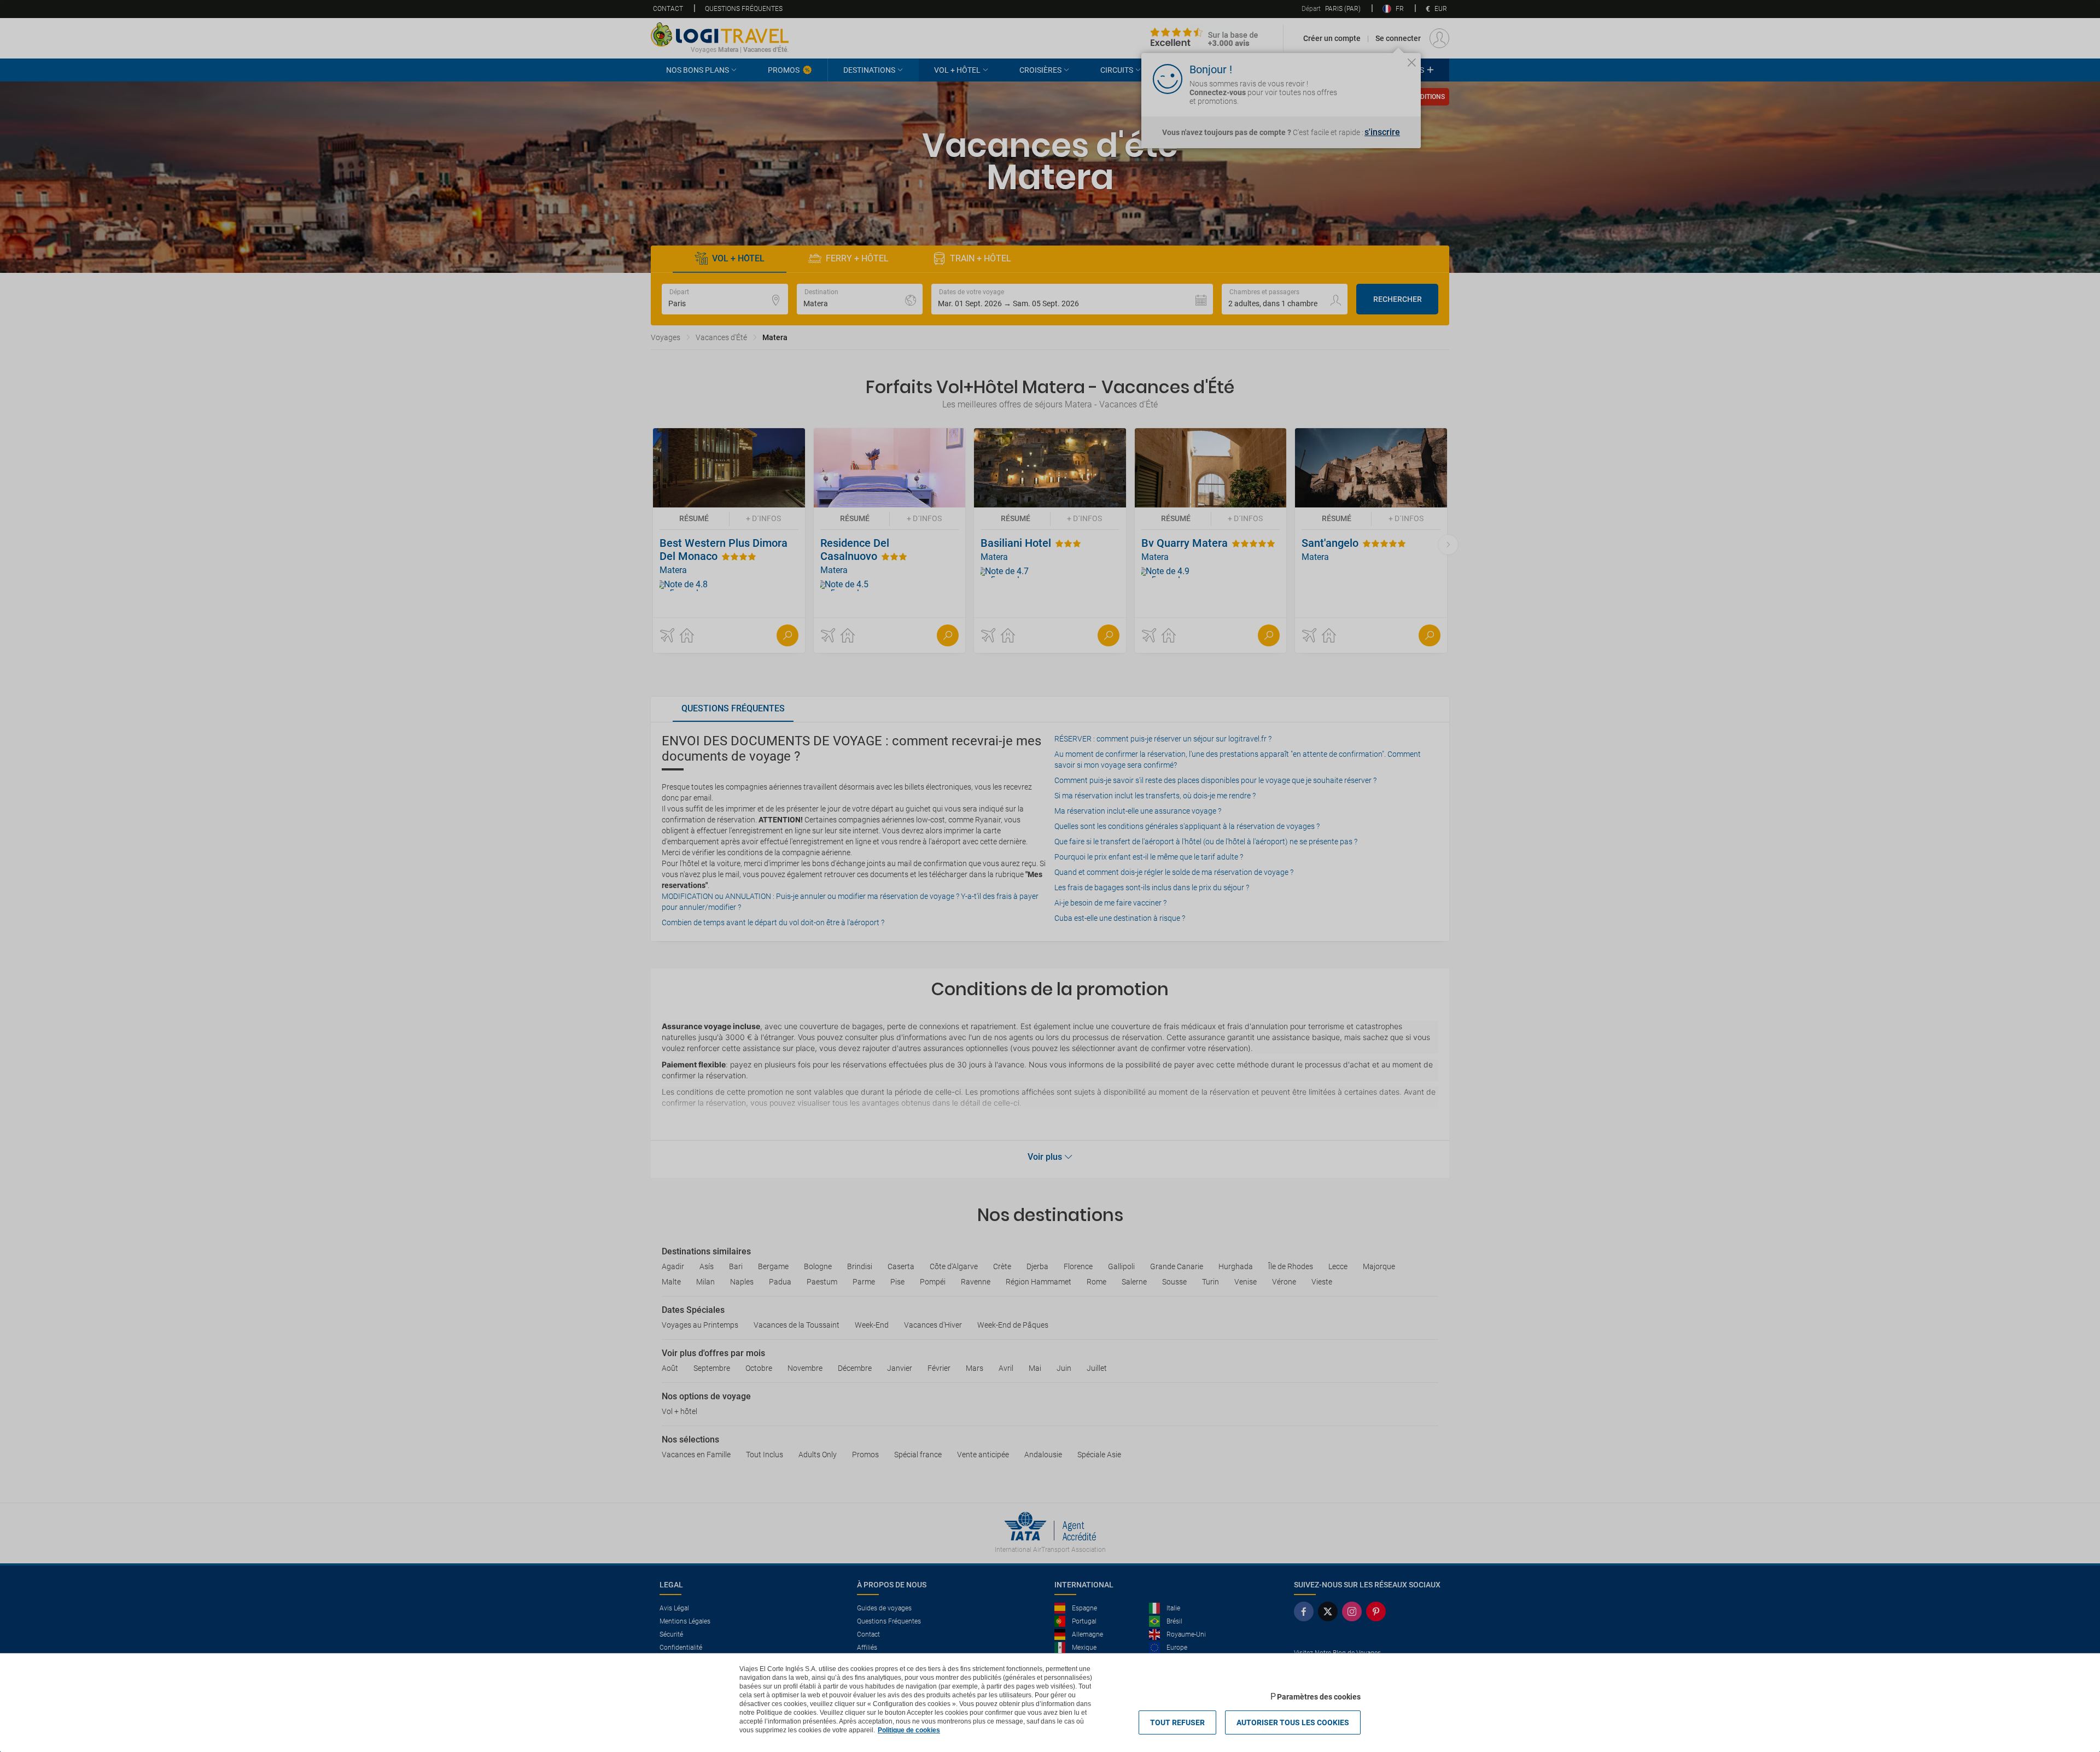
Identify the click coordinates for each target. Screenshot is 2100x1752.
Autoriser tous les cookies (1293, 1722)
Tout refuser (1177, 1722)
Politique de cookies (909, 1730)
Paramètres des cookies (1319, 1697)
